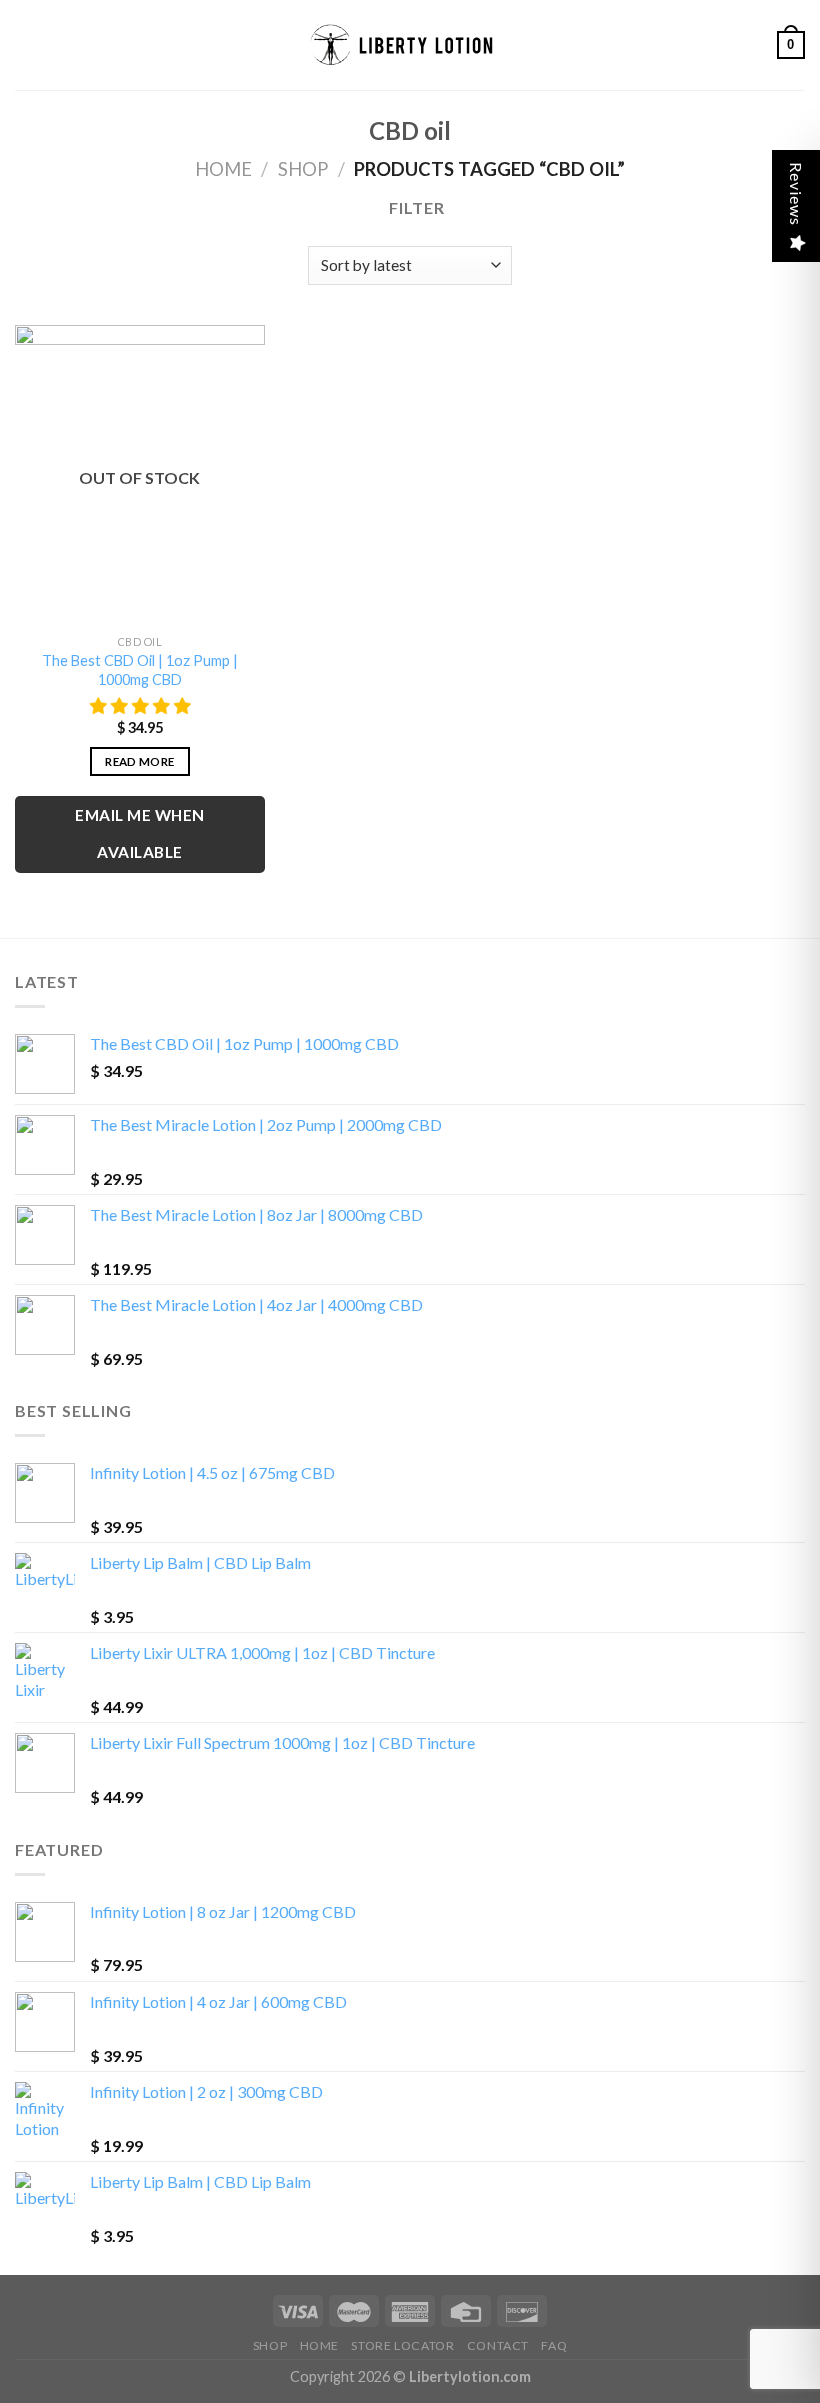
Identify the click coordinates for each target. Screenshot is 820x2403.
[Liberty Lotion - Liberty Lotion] (410, 45)
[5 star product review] (140, 706)
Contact (498, 2345)
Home (223, 169)
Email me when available (139, 833)
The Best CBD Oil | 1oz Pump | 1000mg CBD (140, 670)
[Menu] (27, 44)
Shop (303, 169)
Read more (139, 761)
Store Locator (402, 2345)
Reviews (796, 194)
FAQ (554, 2345)
